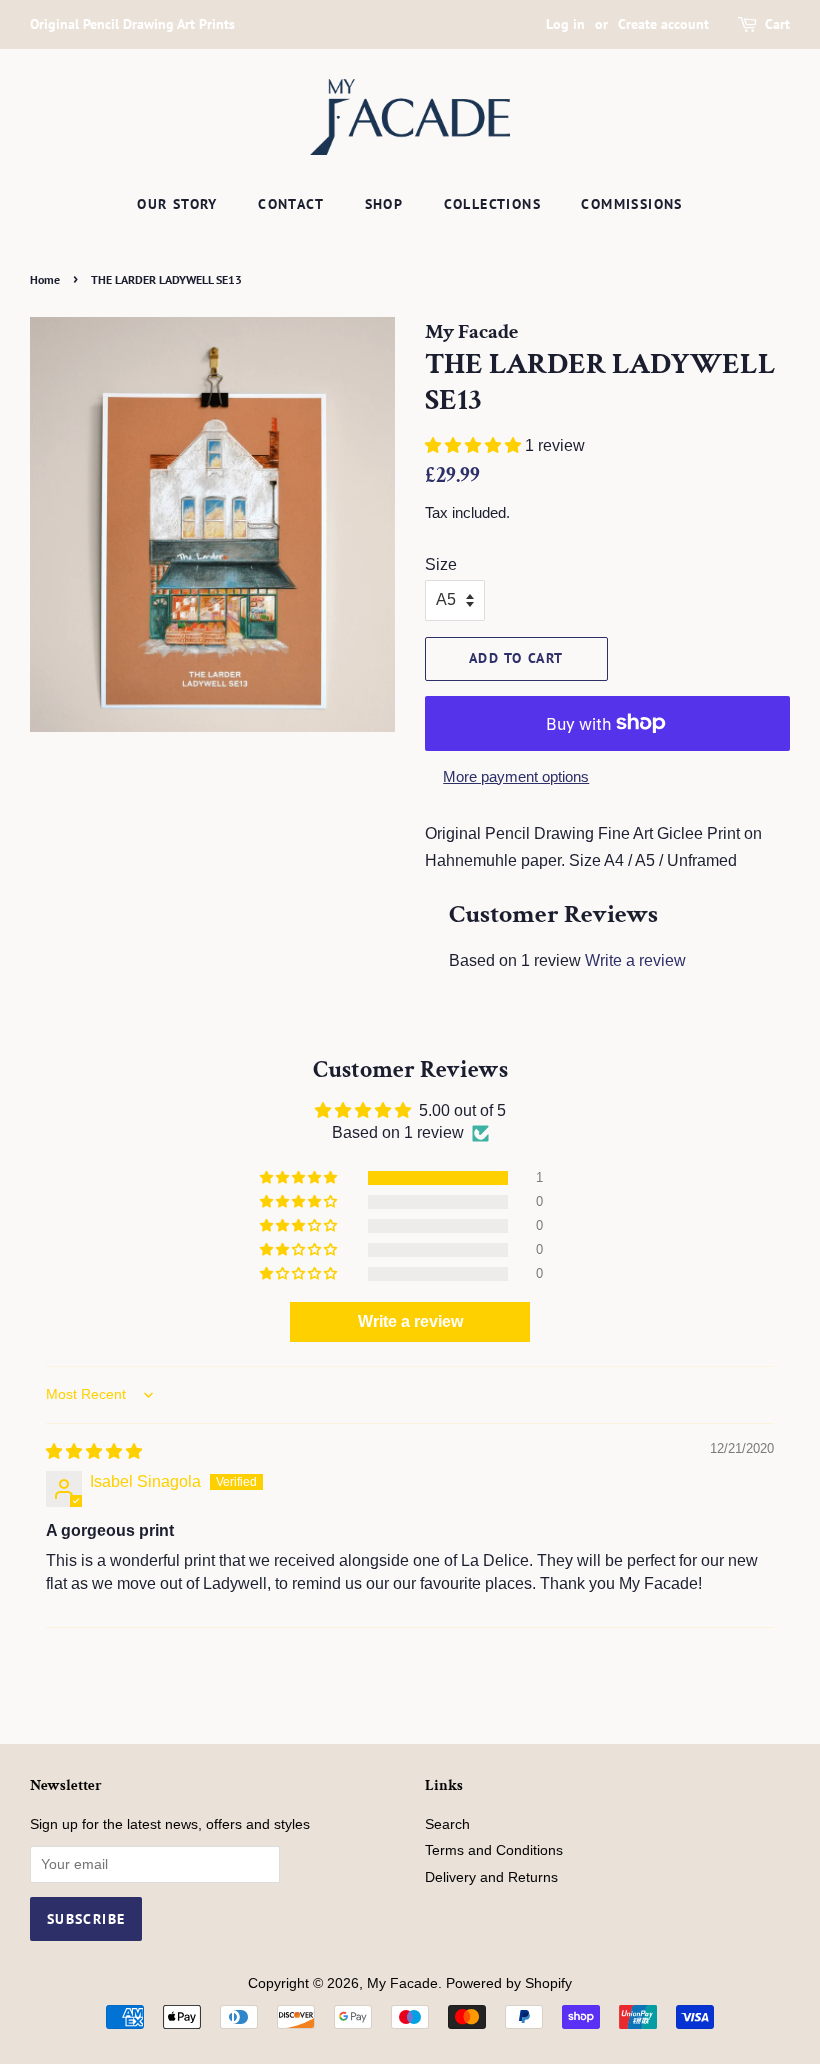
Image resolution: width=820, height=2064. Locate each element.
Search (447, 1824)
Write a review (635, 960)
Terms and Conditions (494, 1850)
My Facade (402, 1983)
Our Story (177, 204)
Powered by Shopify (509, 1983)
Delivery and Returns (491, 1877)
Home (45, 279)
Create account (663, 24)
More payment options (516, 776)
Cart (777, 24)
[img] (94, 1451)
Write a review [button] (410, 1321)
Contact (291, 204)
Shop (384, 204)
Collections (492, 204)
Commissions (631, 204)
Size (441, 564)
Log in (565, 24)
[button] (475, 445)
